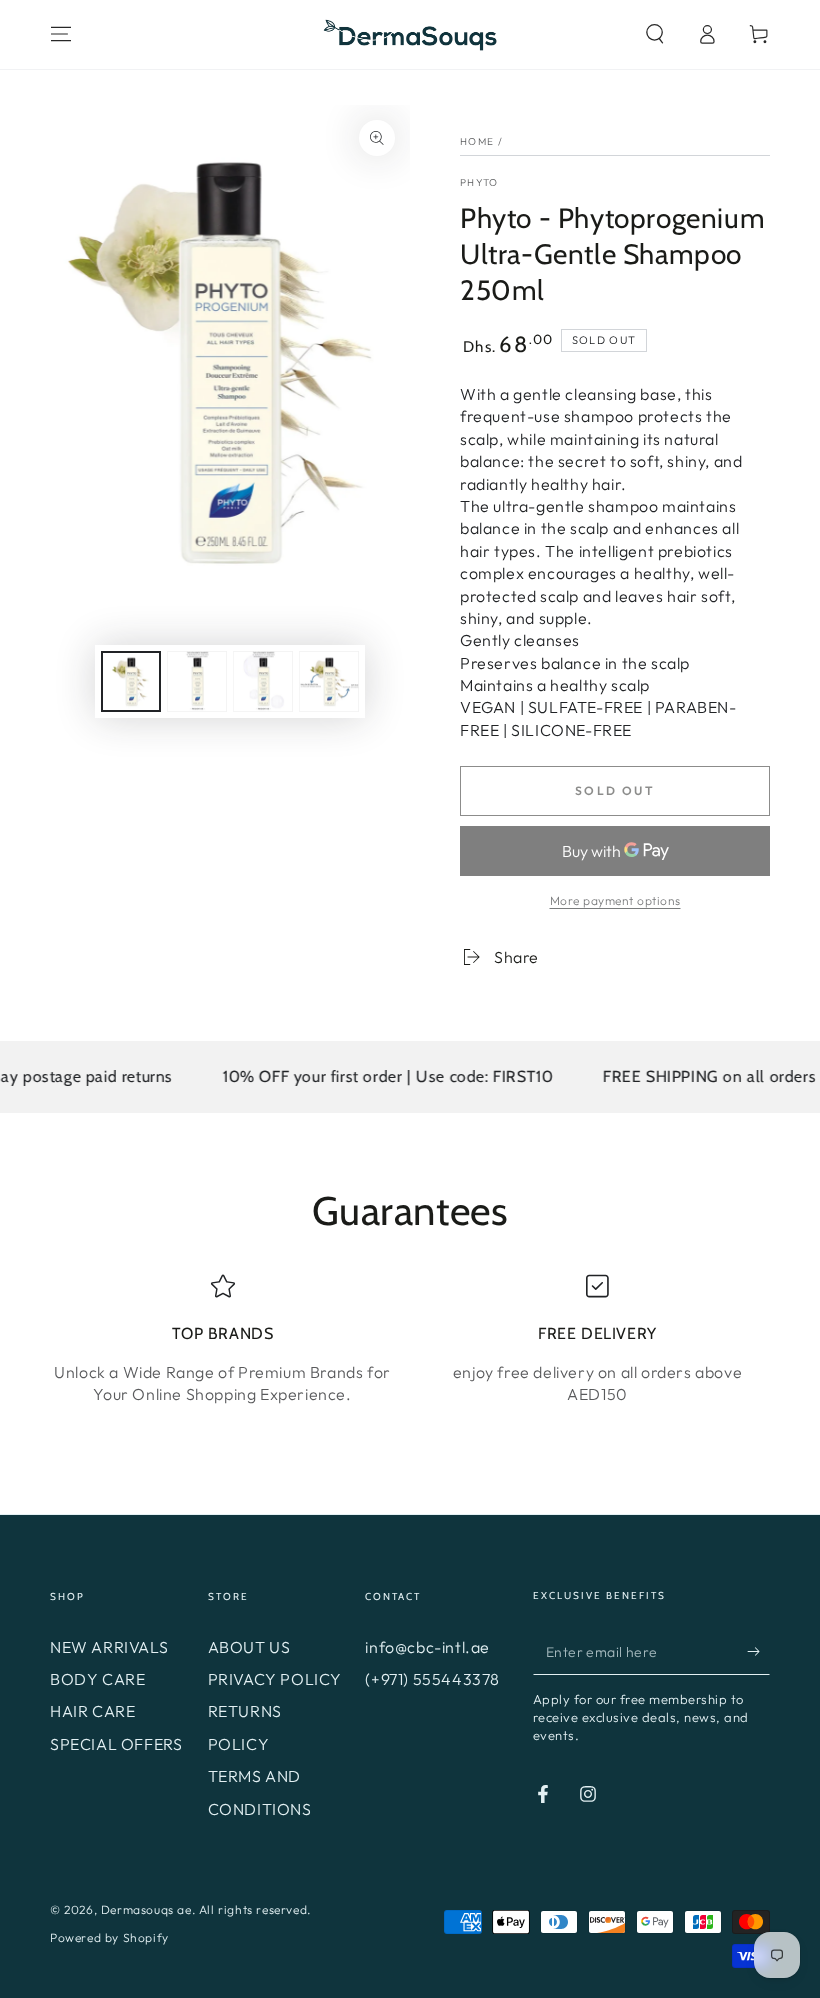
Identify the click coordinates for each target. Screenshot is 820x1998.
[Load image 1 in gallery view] (131, 681)
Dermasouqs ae (146, 1909)
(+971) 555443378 (432, 1679)
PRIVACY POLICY (275, 1679)
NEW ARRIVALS (109, 1647)
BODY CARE (97, 1679)
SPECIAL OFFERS (116, 1744)
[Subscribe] (758, 1652)
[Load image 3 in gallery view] (263, 681)
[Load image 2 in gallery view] (197, 681)
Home (477, 141)
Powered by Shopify (109, 1937)
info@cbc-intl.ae (427, 1647)
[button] (655, 34)
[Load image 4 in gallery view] (329, 681)
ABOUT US (249, 1647)
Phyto (479, 182)
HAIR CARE (92, 1711)
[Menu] (61, 34)
